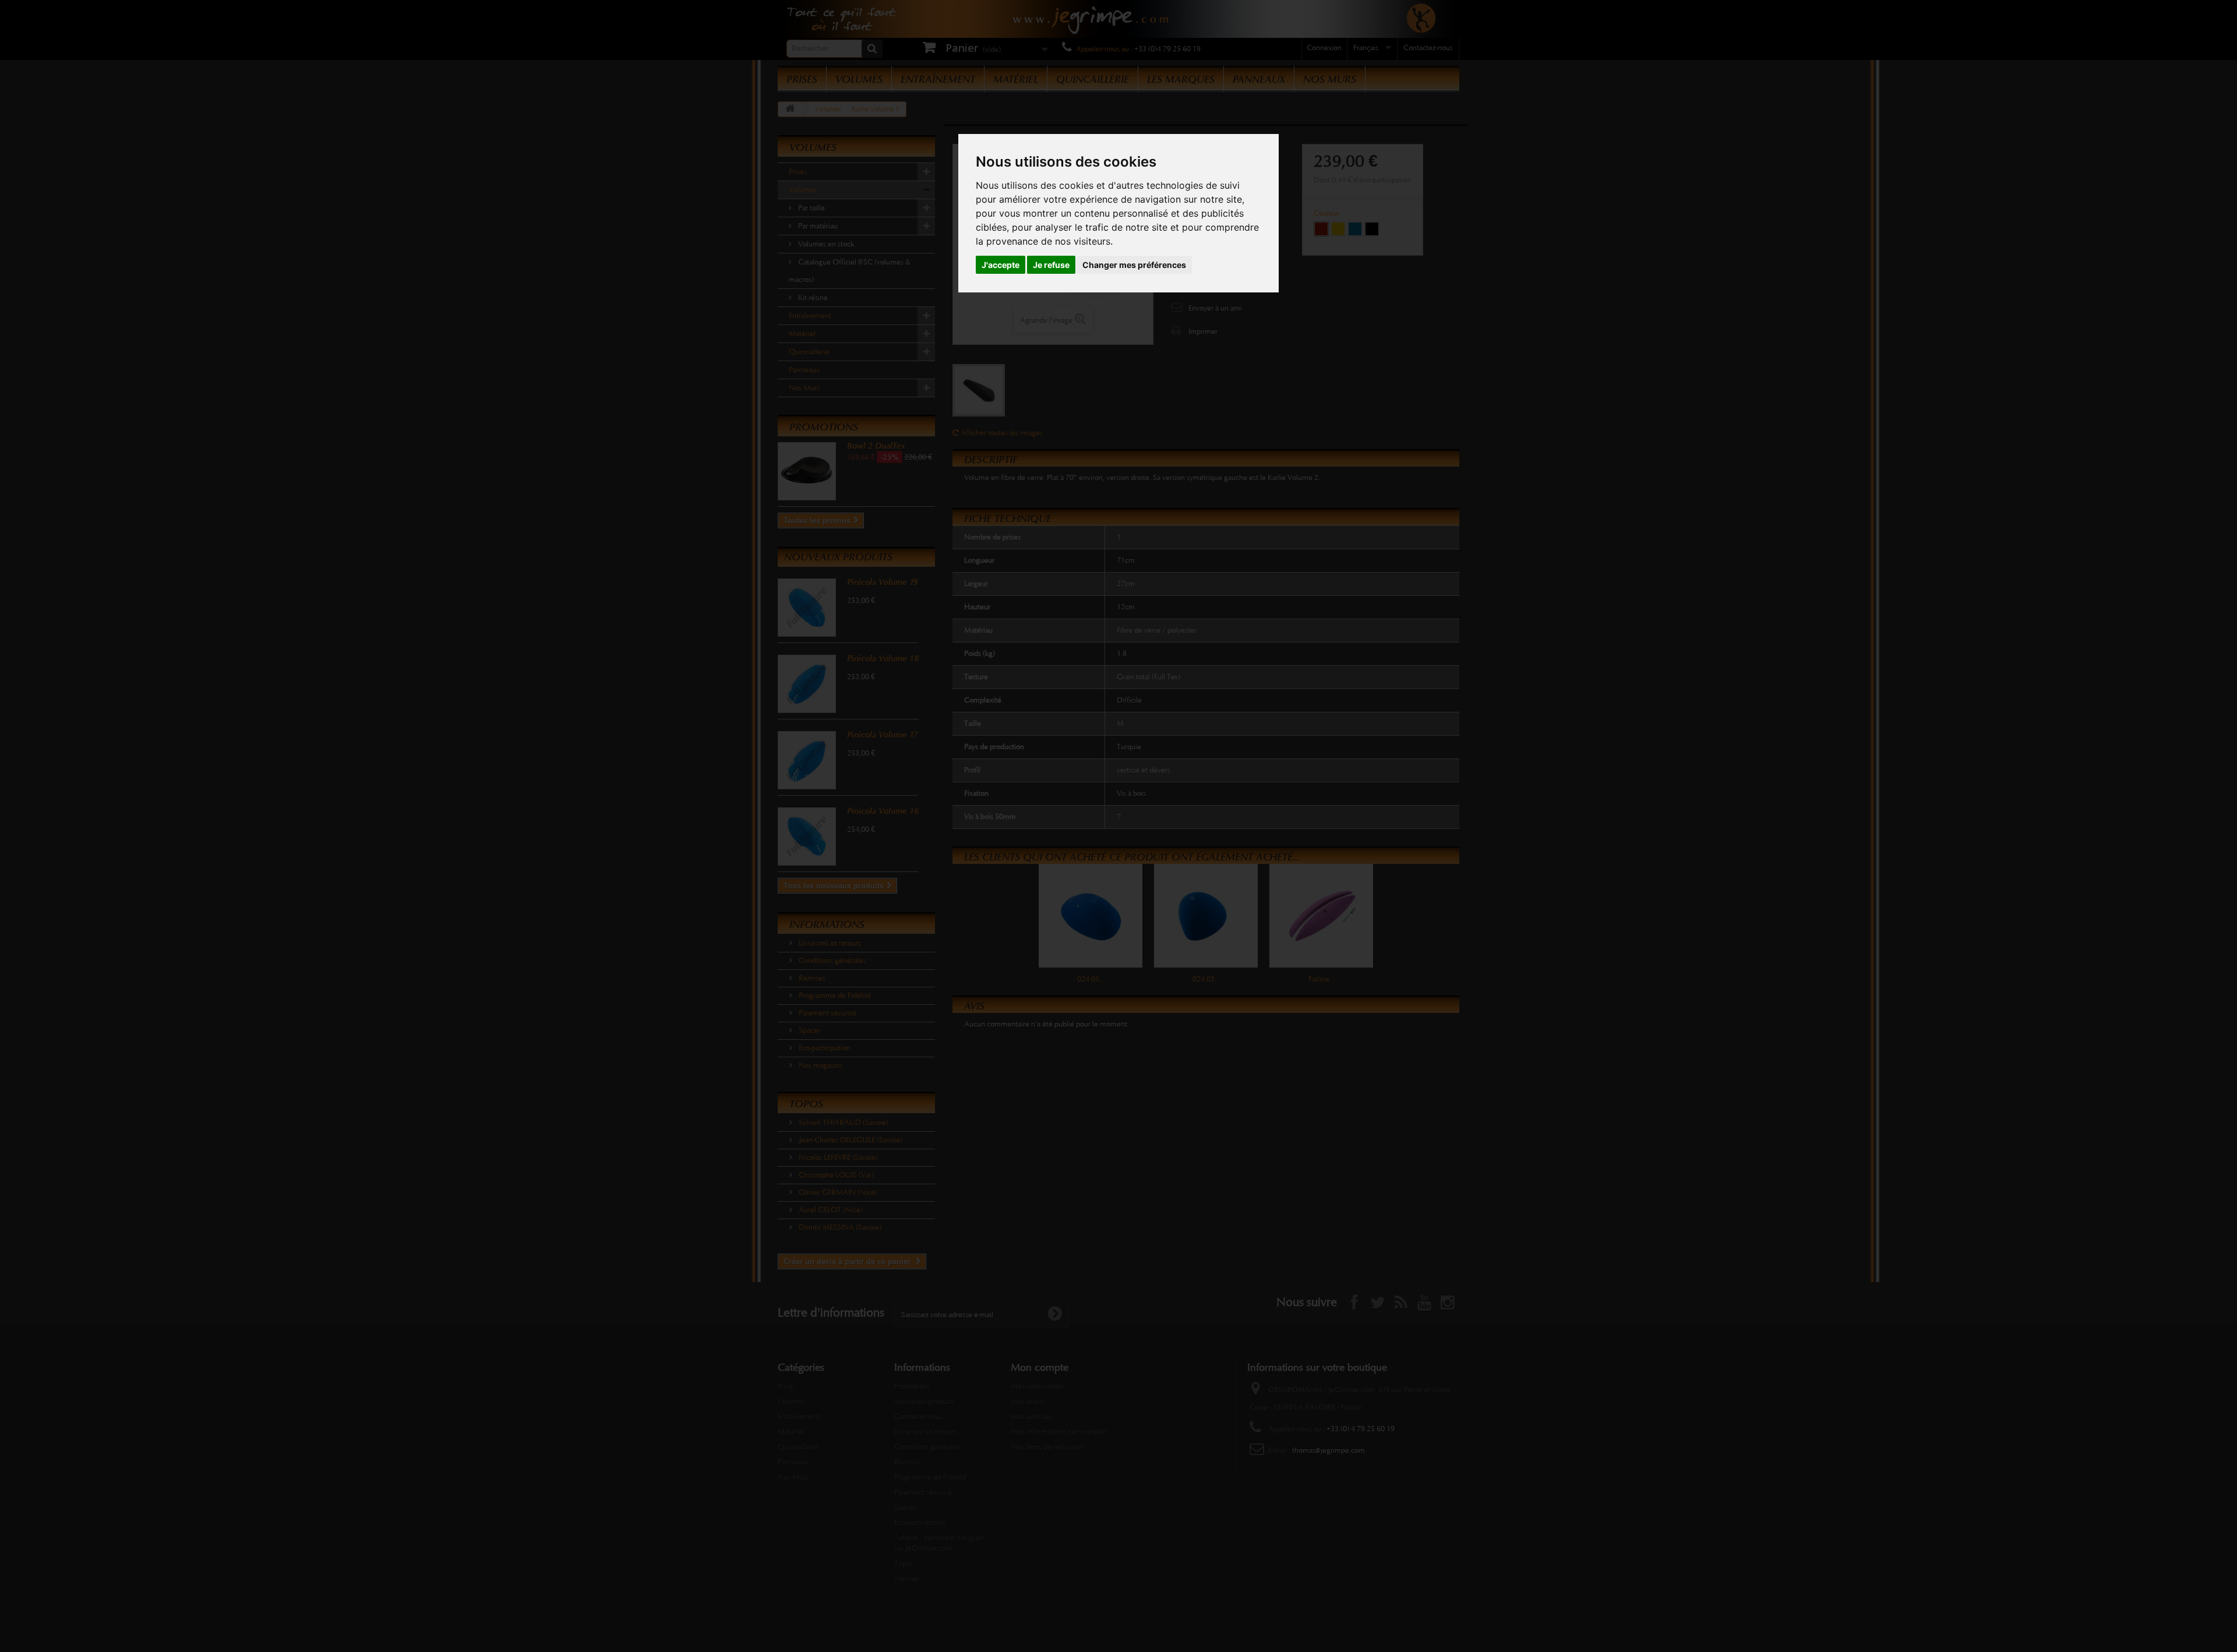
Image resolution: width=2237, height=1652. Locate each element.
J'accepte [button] (1001, 265)
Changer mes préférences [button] (1134, 265)
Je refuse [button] (1051, 265)
